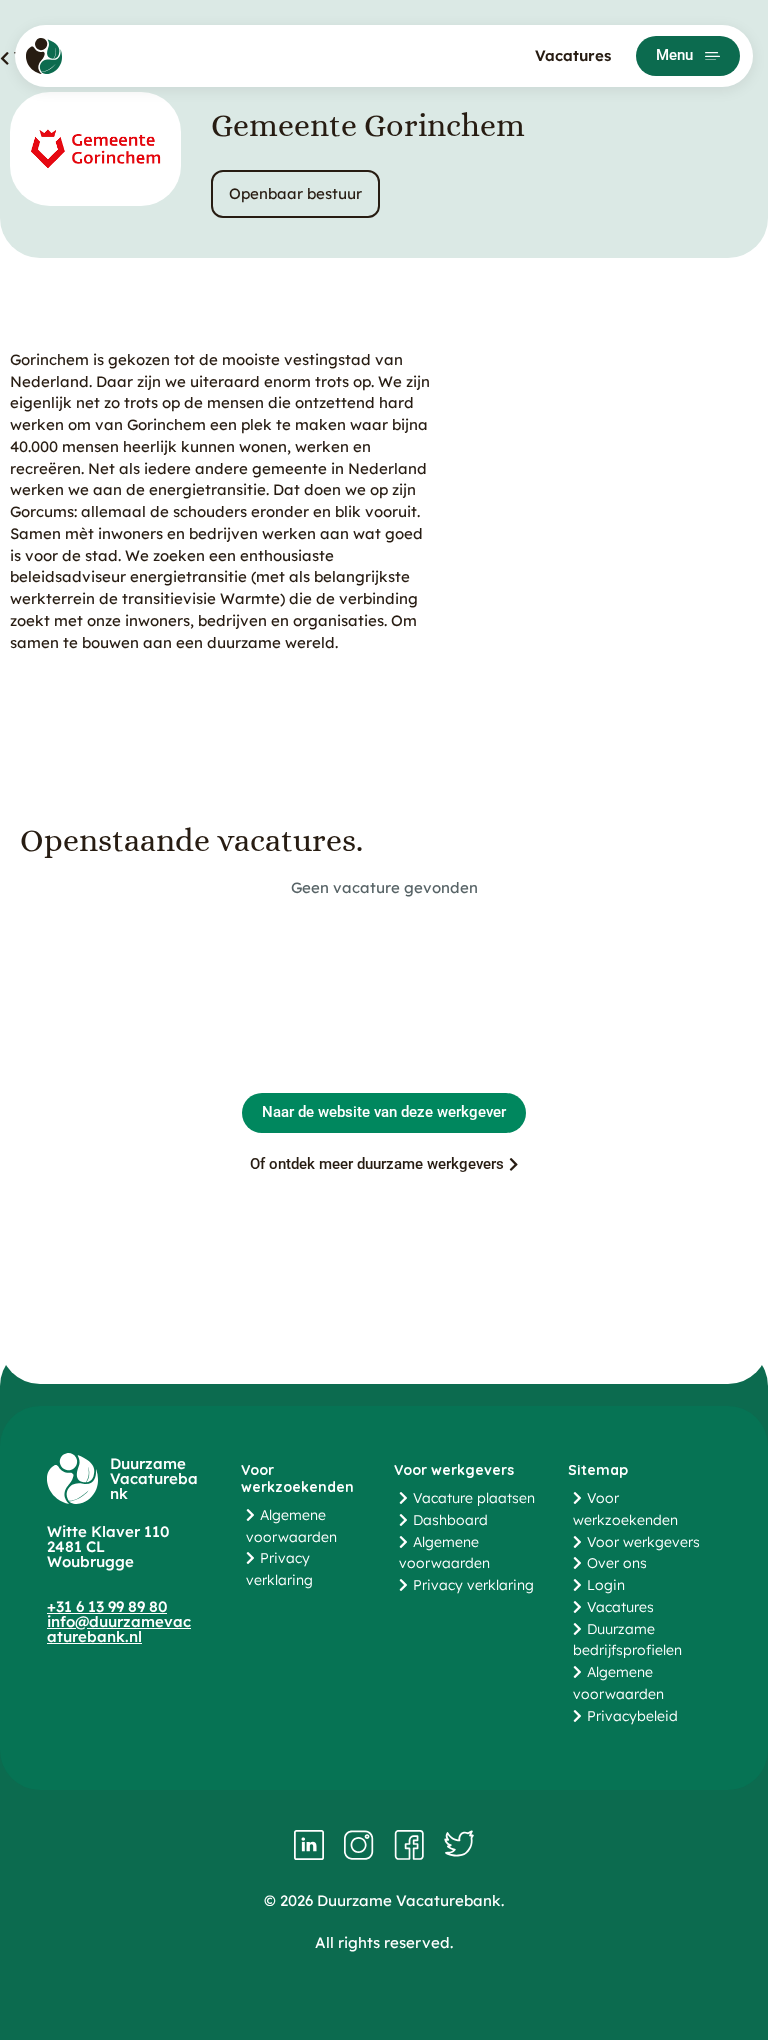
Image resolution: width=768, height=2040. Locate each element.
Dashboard (450, 1520)
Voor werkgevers (643, 1542)
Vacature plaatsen (474, 1498)
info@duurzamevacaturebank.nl (119, 1629)
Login (606, 1585)
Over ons (617, 1563)
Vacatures (573, 55)
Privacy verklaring (473, 1585)
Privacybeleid (632, 1716)
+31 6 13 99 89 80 (107, 1606)
